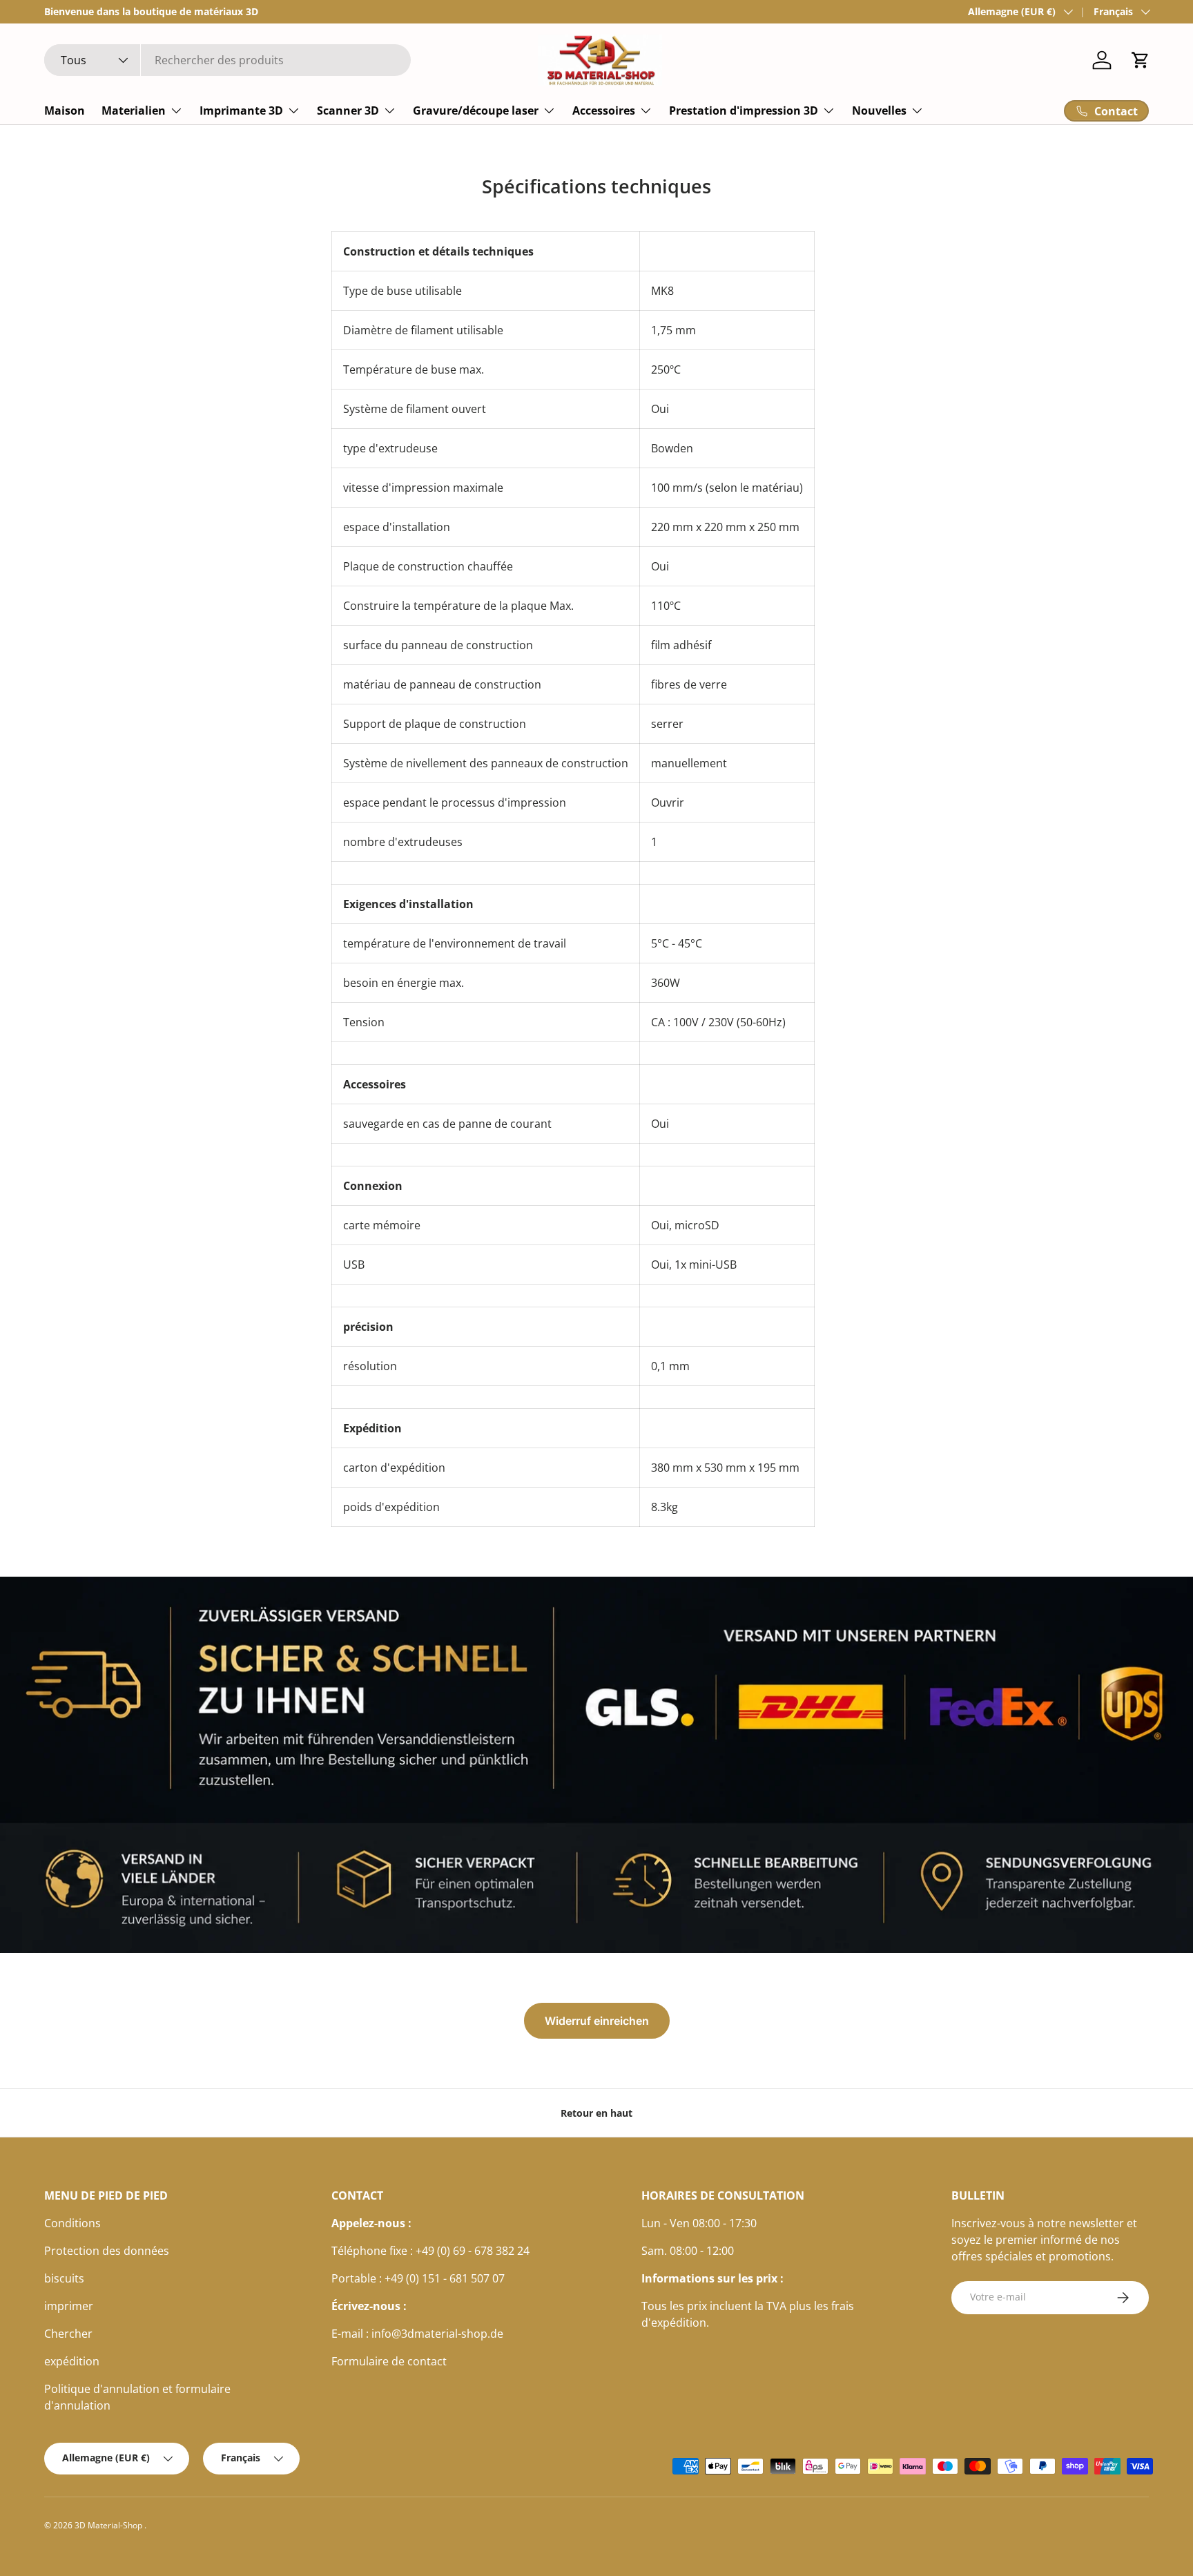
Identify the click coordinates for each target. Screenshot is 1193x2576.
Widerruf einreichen (597, 2021)
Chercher (68, 2334)
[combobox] (227, 60)
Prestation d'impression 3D (744, 110)
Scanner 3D (348, 110)
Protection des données (107, 2251)
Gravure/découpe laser (476, 110)
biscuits (64, 2278)
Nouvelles (879, 110)
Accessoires (604, 110)
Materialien (134, 110)
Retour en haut (596, 2113)
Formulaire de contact (389, 2361)
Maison (65, 110)
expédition (72, 2361)
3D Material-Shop (109, 2525)
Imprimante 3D (241, 110)
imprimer (69, 2306)
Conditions (72, 2223)
